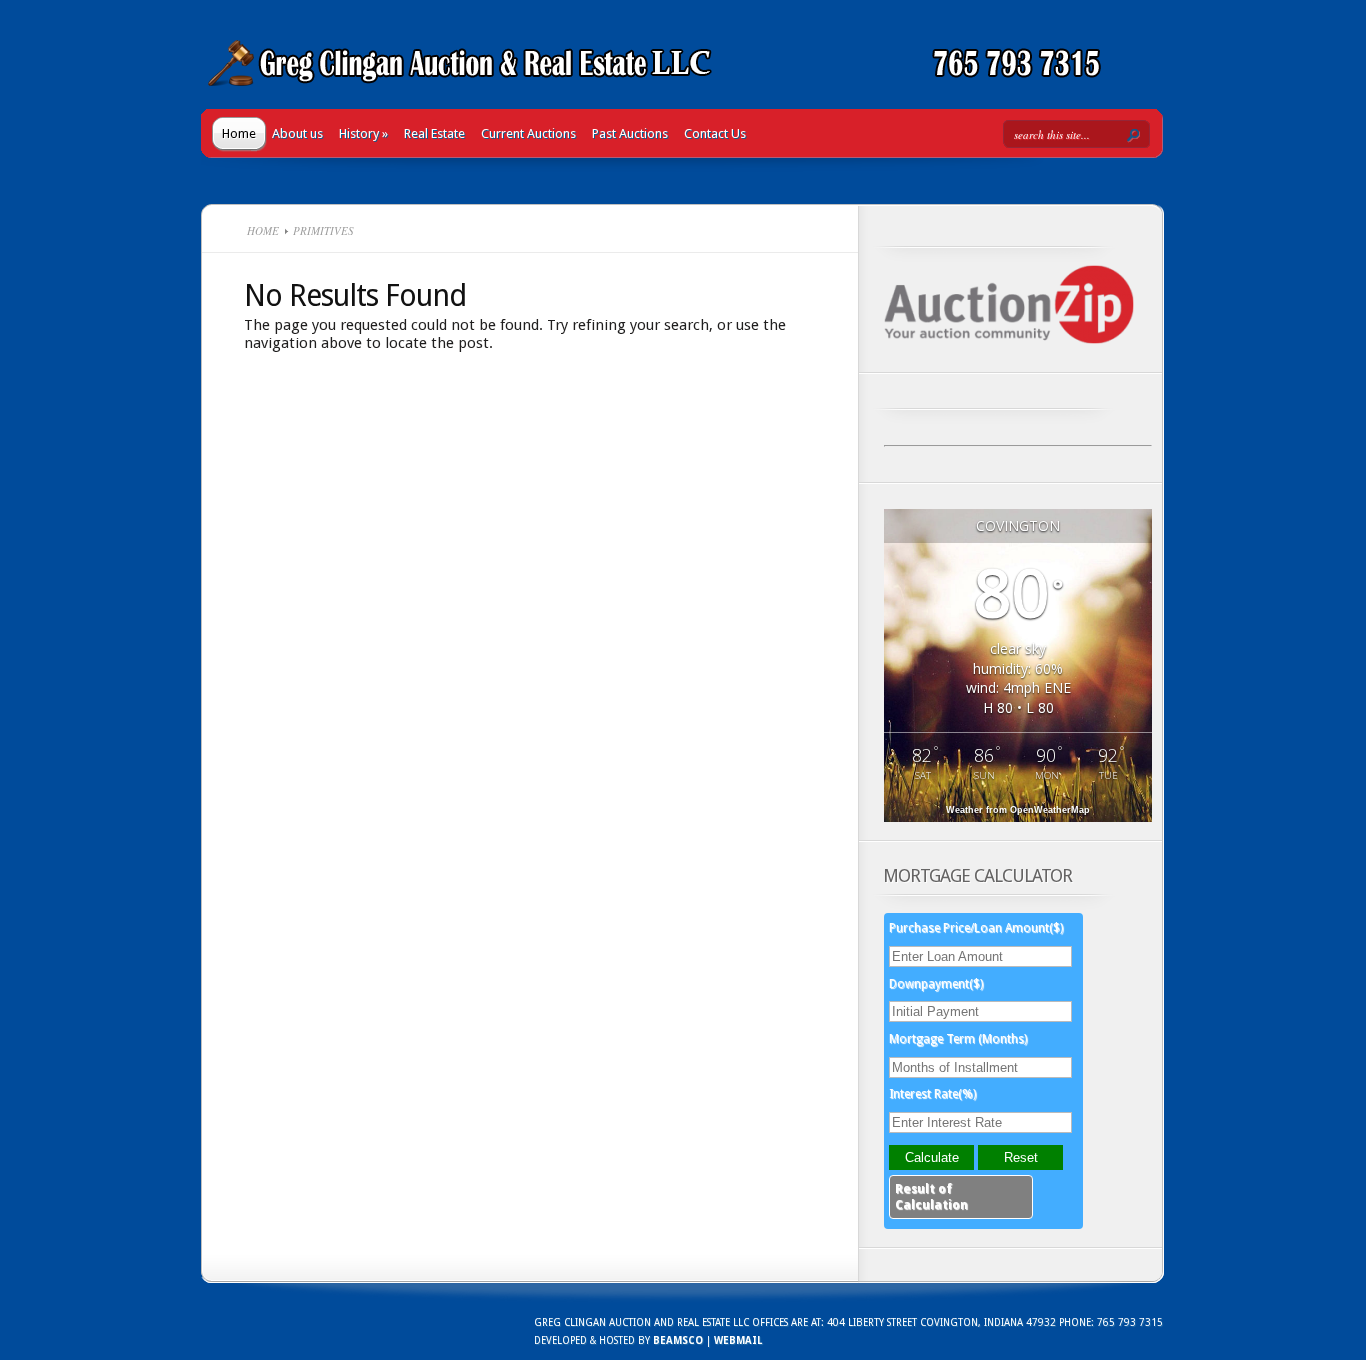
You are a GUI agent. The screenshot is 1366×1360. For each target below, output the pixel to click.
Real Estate (434, 133)
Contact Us (715, 133)
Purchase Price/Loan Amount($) (976, 928)
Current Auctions (528, 133)
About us (297, 133)
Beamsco (678, 1340)
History (363, 133)
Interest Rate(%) (932, 1094)
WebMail (738, 1340)
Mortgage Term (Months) (958, 1039)
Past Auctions (630, 133)
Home (239, 133)
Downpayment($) (936, 984)
